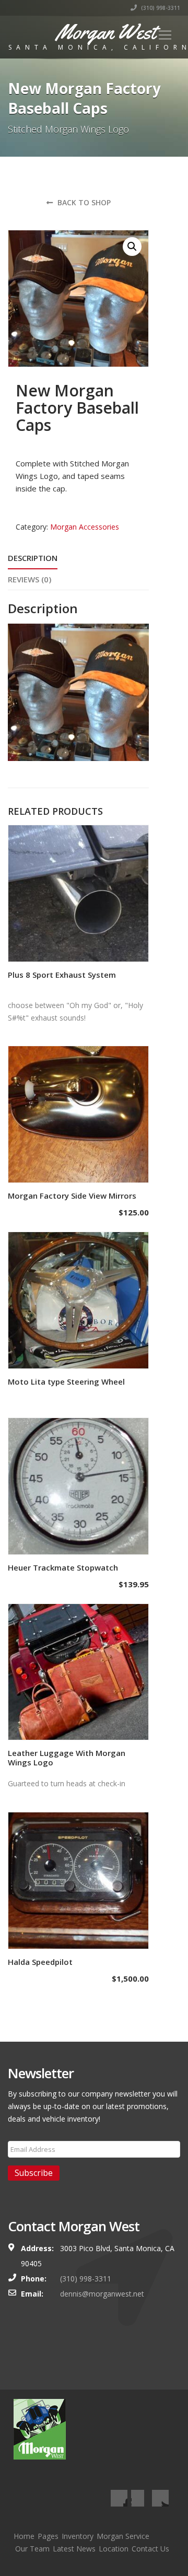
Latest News (74, 2549)
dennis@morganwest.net (102, 2294)
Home (24, 2536)
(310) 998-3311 (160, 8)
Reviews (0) (30, 579)
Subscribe (34, 2173)
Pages (48, 2536)
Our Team (32, 2549)
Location (114, 2549)
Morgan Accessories (85, 527)
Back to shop (83, 202)
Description (33, 558)
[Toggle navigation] (165, 35)
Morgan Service (123, 2536)
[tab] (33, 559)
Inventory (78, 2536)
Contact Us (150, 2549)
